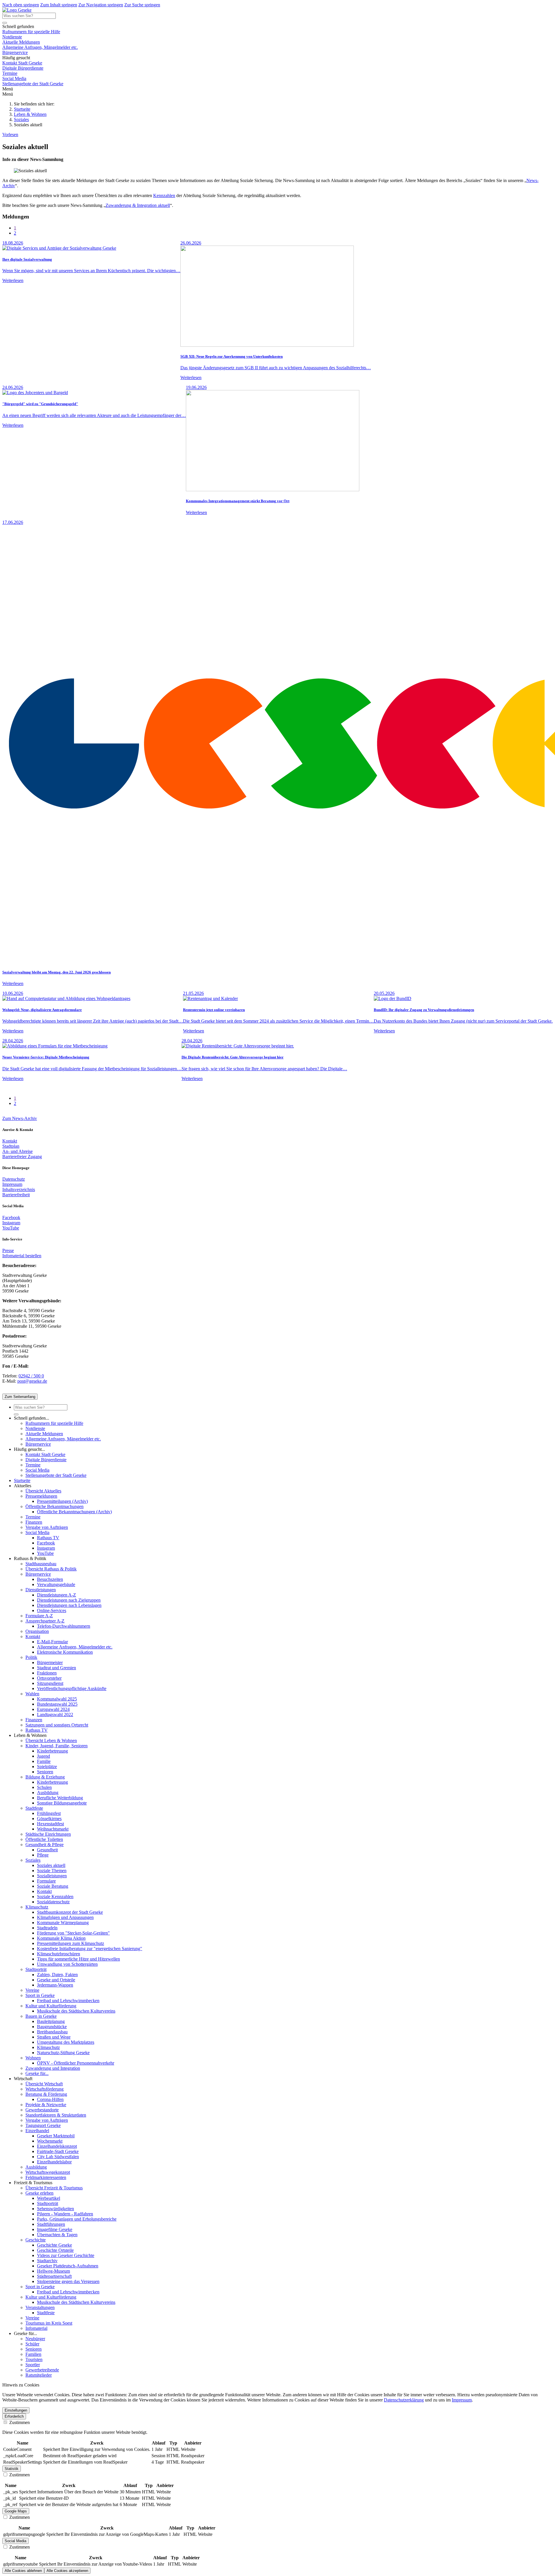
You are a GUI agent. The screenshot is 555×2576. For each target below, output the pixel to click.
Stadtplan (11, 1146)
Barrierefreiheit (16, 1195)
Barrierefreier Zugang (22, 1157)
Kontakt (10, 1141)
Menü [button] (8, 94)
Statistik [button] (12, 2469)
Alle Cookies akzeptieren (67, 2571)
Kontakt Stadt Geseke (22, 63)
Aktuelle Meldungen (21, 42)
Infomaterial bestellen (22, 1256)
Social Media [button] (15, 2541)
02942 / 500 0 (31, 1376)
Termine (10, 73)
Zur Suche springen (142, 5)
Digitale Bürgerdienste (23, 68)
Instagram (11, 1223)
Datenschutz (14, 1179)
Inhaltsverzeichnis (19, 1189)
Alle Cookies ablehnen (23, 2571)
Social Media (14, 78)
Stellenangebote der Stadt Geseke (33, 84)
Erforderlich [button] (14, 2416)
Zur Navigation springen (101, 5)
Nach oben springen (21, 5)
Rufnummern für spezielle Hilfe (31, 32)
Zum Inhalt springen (59, 5)
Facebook (11, 1217)
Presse (8, 1250)
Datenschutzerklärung (404, 2400)
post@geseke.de (32, 1381)
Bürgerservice (15, 52)
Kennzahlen (164, 195)
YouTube (11, 1228)
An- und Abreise (17, 1151)
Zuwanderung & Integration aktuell (138, 205)
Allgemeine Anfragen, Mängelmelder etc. (40, 47)
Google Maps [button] (16, 2511)
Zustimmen (19, 2422)
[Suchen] (5, 23)
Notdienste (12, 37)
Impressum (12, 1184)
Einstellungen (16, 2410)
